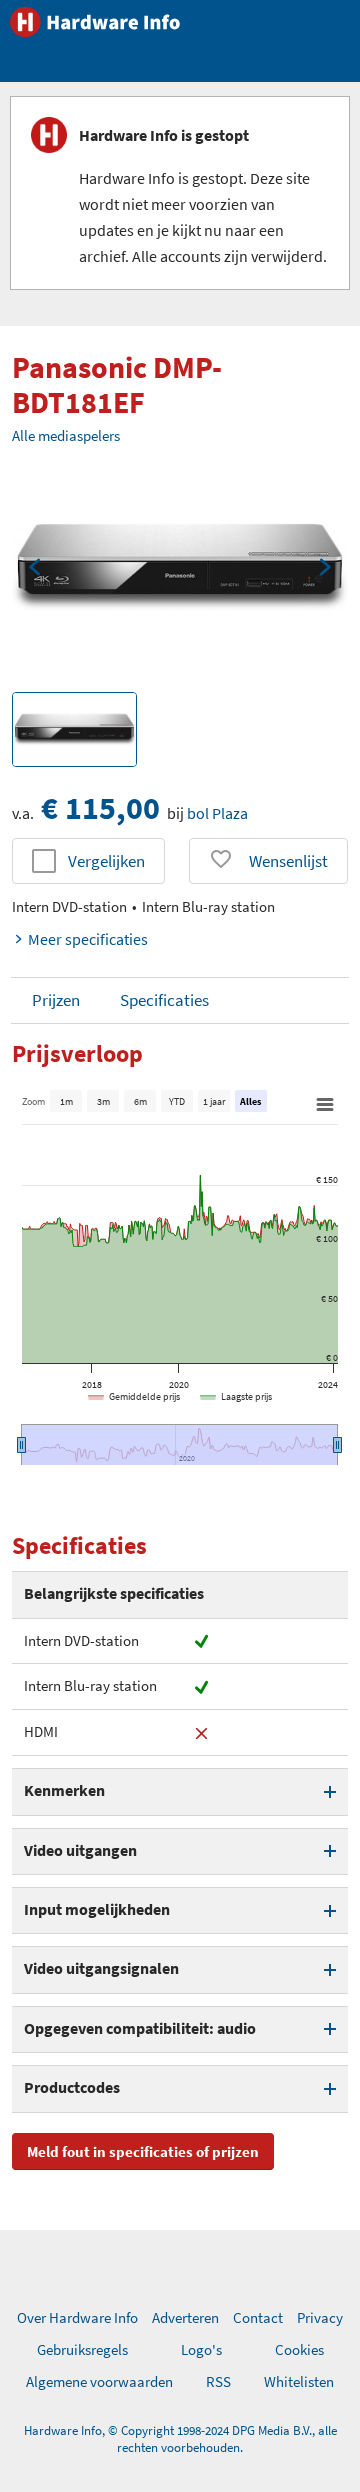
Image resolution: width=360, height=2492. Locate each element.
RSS (218, 2381)
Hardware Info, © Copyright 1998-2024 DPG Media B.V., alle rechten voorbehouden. (180, 2439)
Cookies (299, 2349)
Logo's (201, 2349)
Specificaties (164, 1000)
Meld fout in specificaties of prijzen (143, 2151)
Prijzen (56, 1000)
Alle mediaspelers (66, 435)
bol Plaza (217, 813)
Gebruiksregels (82, 2349)
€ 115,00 (100, 808)
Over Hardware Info (77, 2317)
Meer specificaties (88, 939)
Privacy (320, 2317)
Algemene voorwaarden (99, 2381)
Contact (258, 2317)
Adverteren (185, 2317)
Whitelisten (299, 2381)
